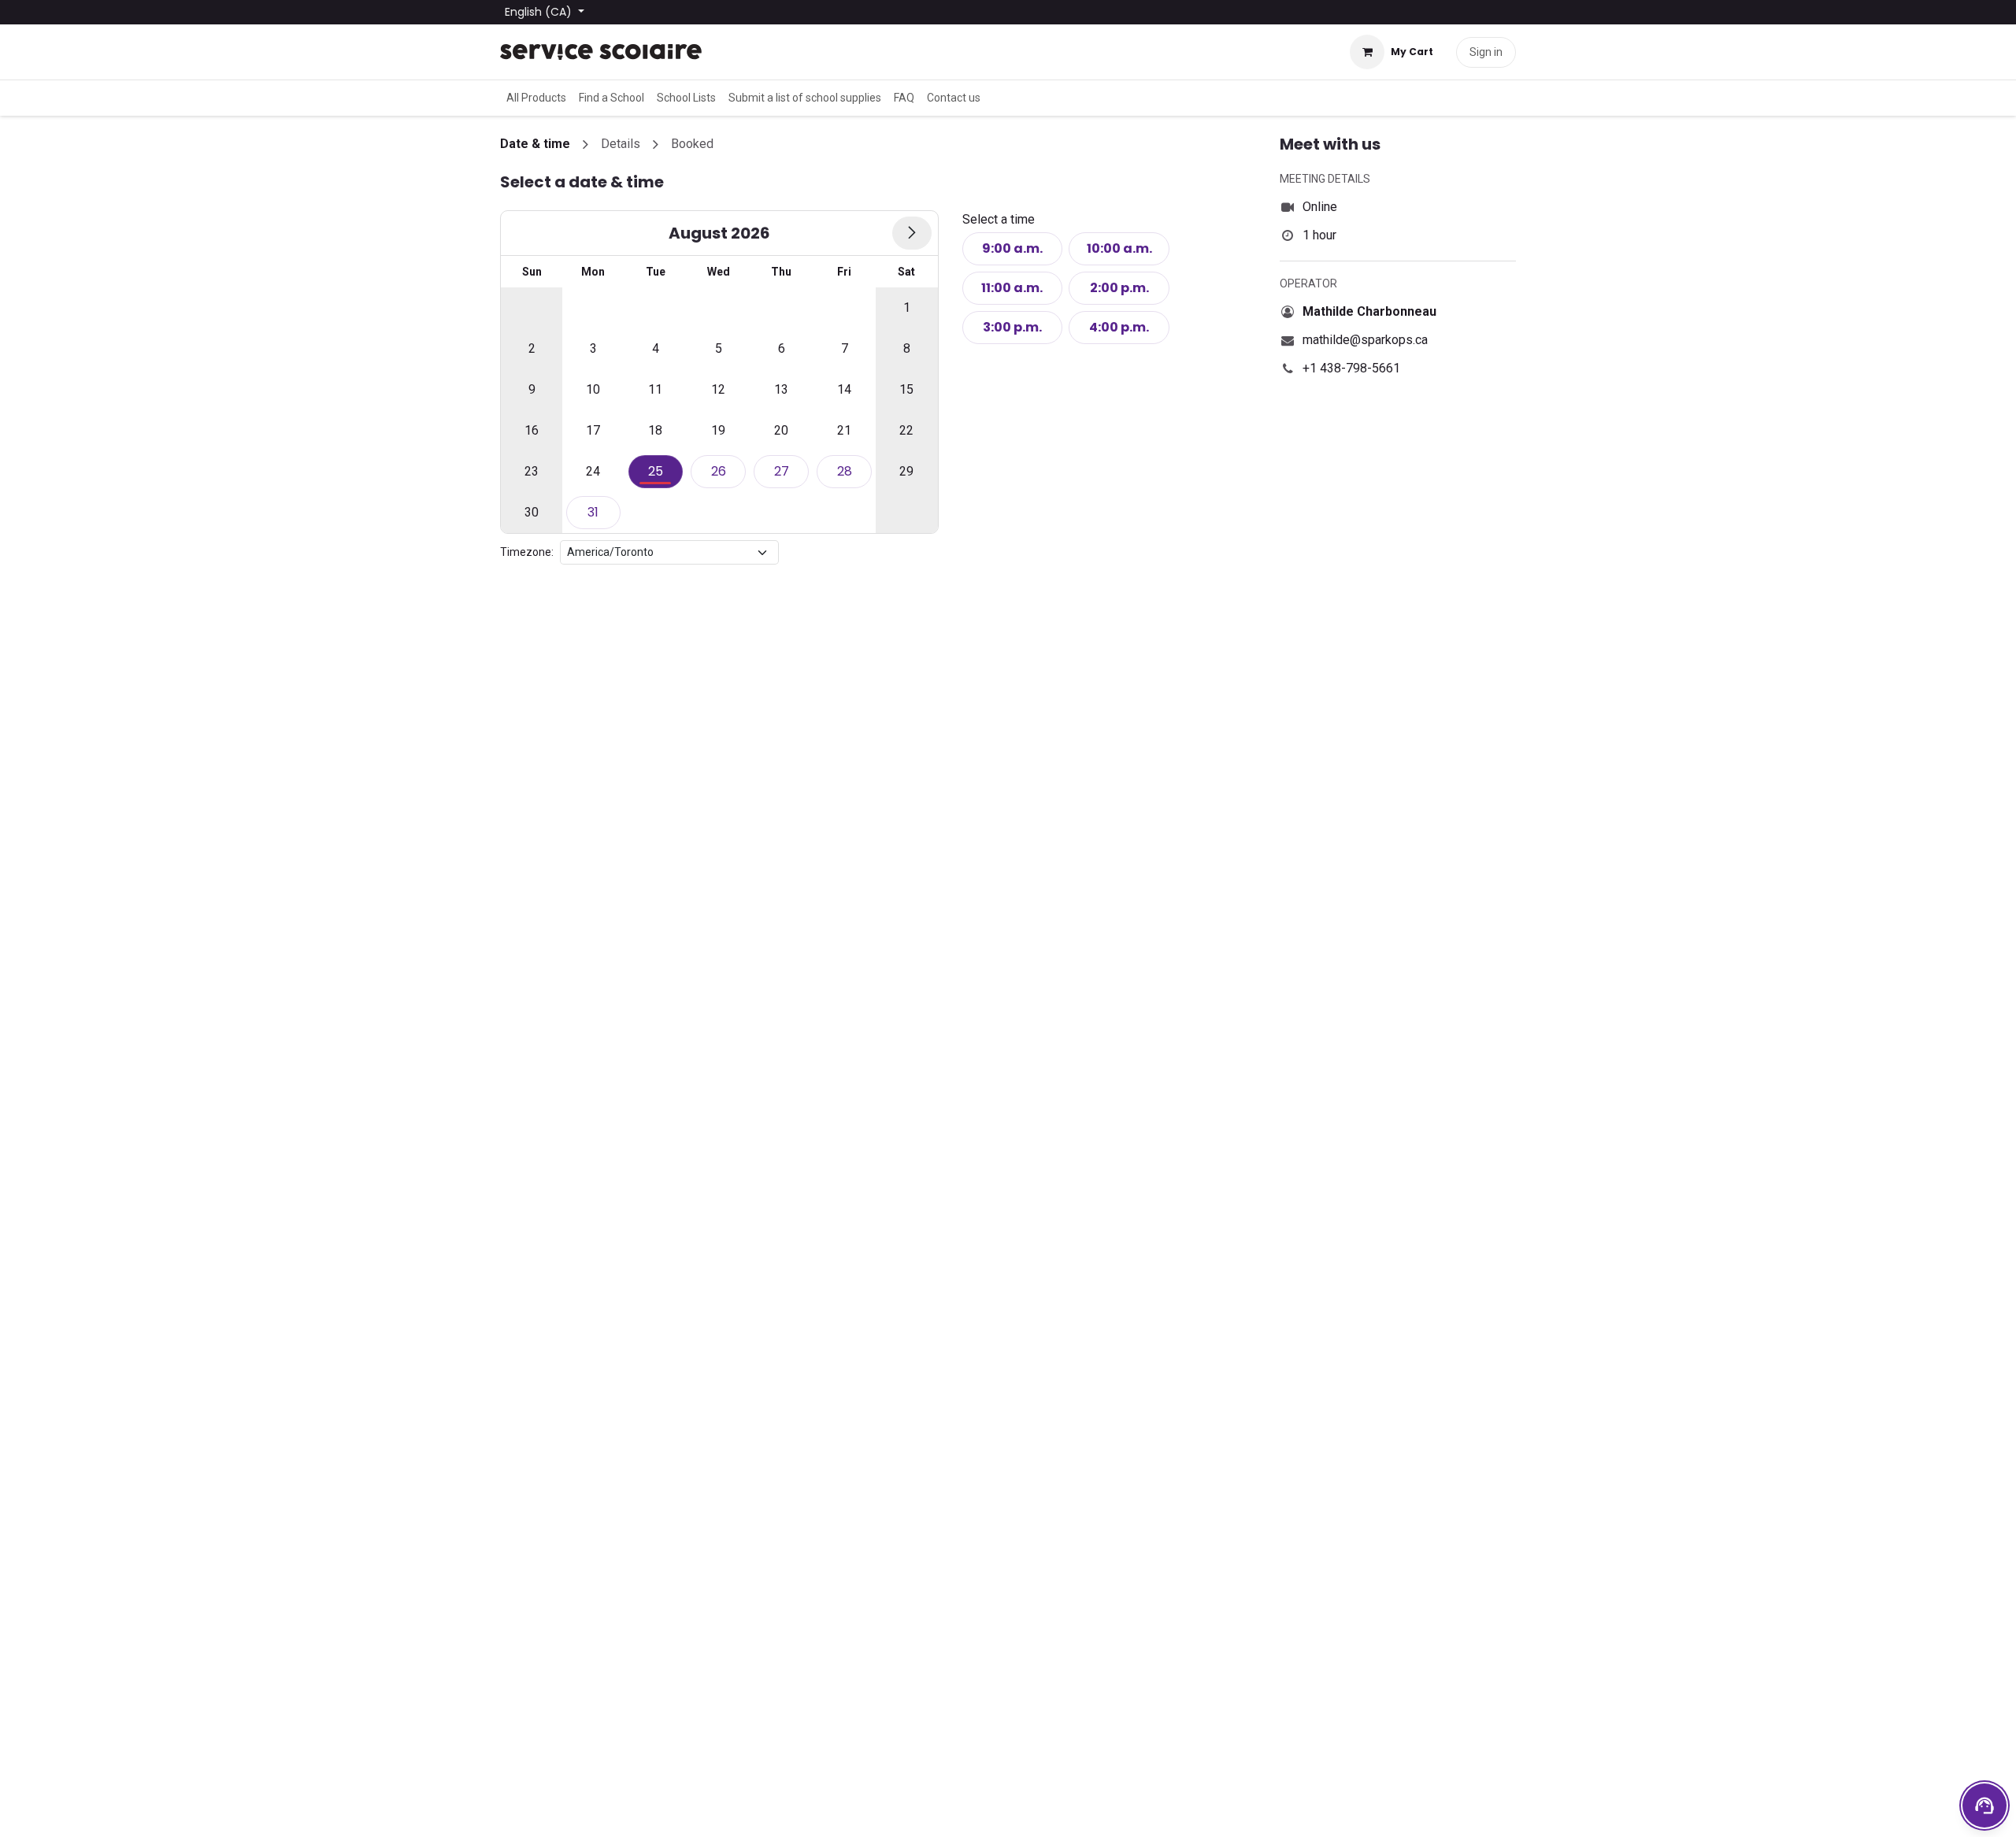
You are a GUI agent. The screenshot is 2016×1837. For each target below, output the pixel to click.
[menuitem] (536, 98)
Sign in (1486, 52)
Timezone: (527, 552)
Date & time (535, 144)
